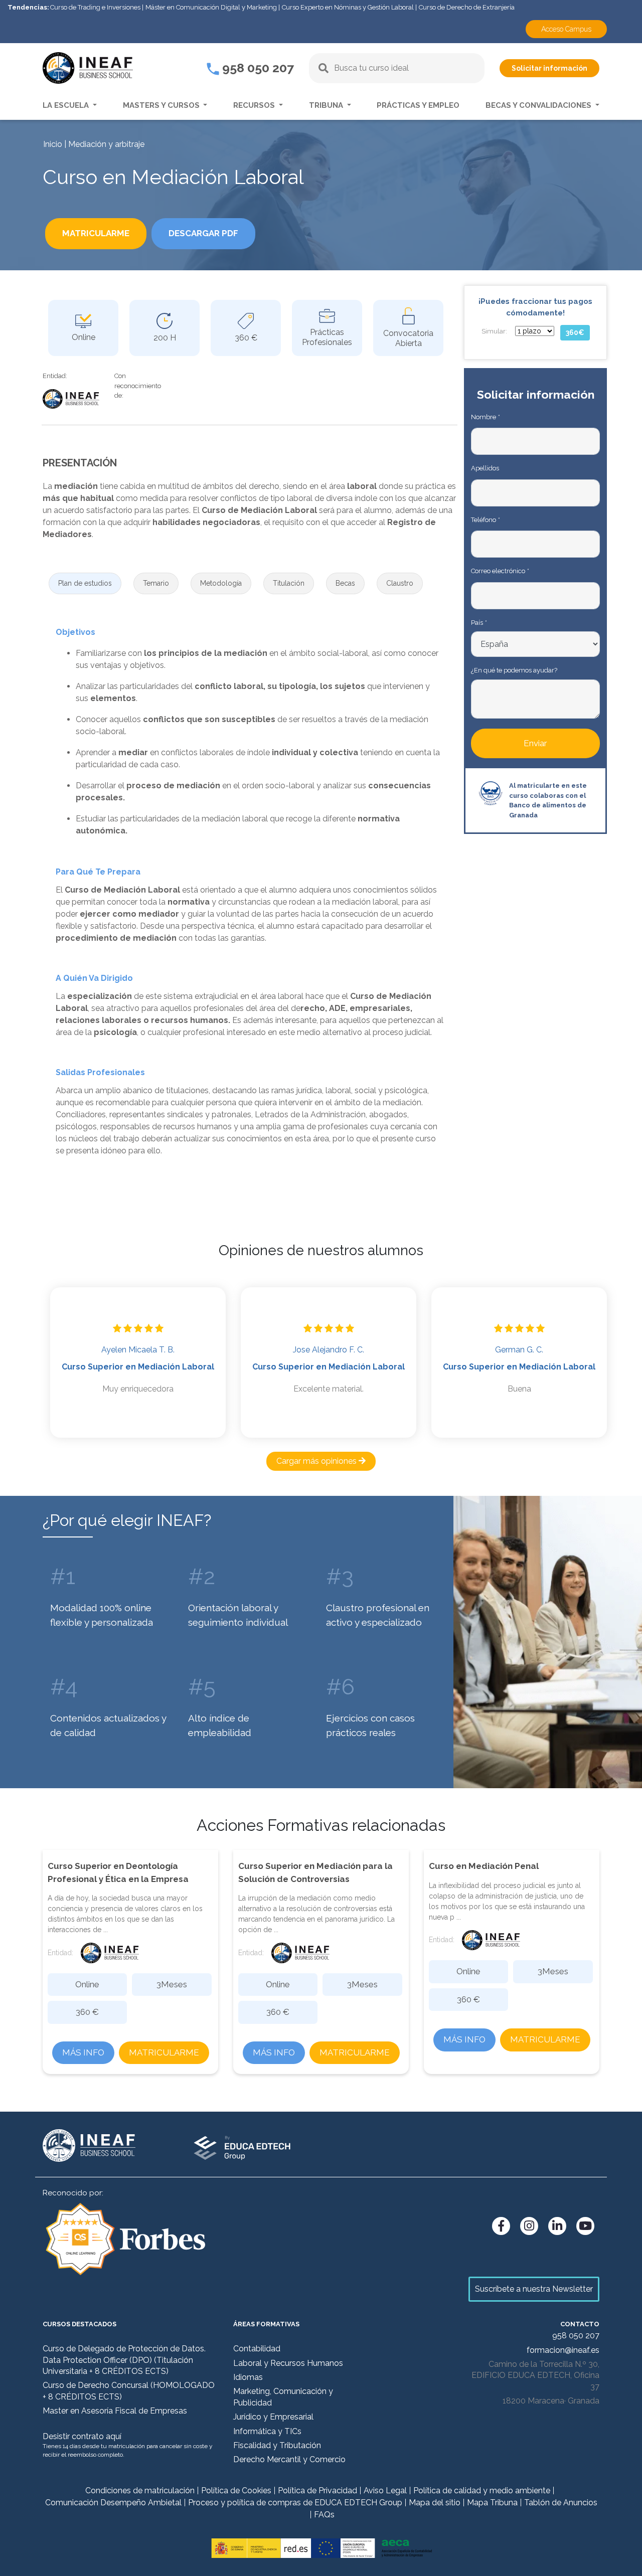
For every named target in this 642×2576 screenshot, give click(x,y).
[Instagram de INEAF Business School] (529, 2226)
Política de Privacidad (317, 2491)
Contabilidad (257, 2349)
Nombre (485, 417)
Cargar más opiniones (317, 1461)
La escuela (67, 105)
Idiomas (248, 2377)
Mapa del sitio (435, 2503)
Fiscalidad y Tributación (277, 2445)
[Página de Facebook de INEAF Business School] (501, 2226)
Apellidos (485, 468)
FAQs (324, 2515)
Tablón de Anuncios (561, 2503)
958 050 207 (257, 68)
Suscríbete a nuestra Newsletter (534, 2289)
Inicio (53, 144)
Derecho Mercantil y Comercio (289, 2459)
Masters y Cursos (162, 105)
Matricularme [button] (96, 233)
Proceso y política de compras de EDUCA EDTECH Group (295, 2503)
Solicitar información (549, 68)
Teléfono (485, 520)
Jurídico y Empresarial (273, 2417)
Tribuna (327, 105)
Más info (83, 2052)
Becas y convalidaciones (539, 105)
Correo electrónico (500, 571)
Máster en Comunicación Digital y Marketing (211, 7)
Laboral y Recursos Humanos (288, 2363)
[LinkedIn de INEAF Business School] (557, 2226)
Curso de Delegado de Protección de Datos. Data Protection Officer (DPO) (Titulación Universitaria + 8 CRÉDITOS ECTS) (124, 2360)
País (479, 623)
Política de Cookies (236, 2491)
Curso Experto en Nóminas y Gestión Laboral (348, 7)
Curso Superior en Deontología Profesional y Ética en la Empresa (118, 1872)
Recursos (255, 105)
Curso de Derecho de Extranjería (467, 7)
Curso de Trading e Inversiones (95, 7)
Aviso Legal (385, 2491)
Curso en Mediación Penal (484, 1866)
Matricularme (164, 2052)
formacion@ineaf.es (563, 2350)
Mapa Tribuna (492, 2503)
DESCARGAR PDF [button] (203, 233)
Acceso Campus (566, 29)
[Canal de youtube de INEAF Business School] (585, 2226)
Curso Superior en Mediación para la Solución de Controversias (315, 1872)
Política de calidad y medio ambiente (482, 2491)
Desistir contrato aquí (82, 2436)
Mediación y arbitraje (106, 144)
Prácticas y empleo (418, 105)
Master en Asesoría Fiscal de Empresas (115, 2411)
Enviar (535, 743)
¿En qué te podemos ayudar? (514, 670)
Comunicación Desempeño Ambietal (113, 2503)
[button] (85, 583)
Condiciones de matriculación (140, 2491)
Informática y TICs (267, 2431)
